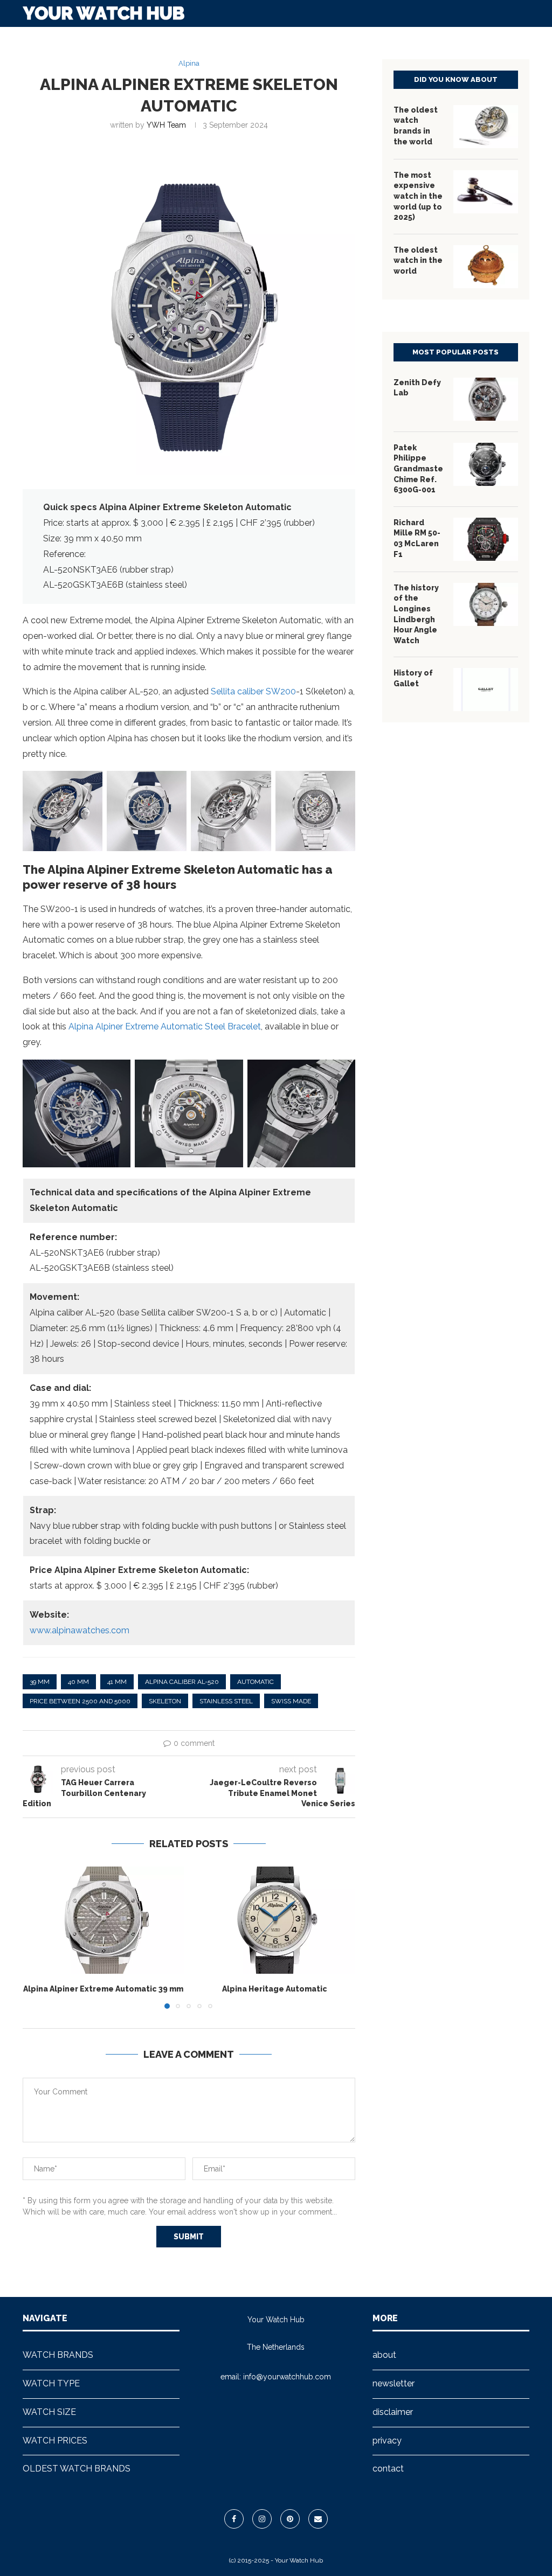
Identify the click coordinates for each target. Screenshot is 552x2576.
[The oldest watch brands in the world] (486, 127)
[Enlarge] (88, 785)
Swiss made (291, 1701)
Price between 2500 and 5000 (80, 1701)
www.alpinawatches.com (80, 1630)
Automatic (256, 1682)
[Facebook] (234, 2519)
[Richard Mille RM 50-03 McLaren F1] (486, 539)
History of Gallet (413, 678)
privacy (387, 2441)
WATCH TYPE (208, 39)
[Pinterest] (290, 2519)
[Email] (318, 2519)
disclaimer (393, 2412)
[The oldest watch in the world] (486, 267)
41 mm (117, 1682)
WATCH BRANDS (136, 39)
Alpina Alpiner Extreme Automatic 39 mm (103, 1989)
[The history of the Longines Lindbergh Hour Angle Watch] (486, 604)
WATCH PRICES (341, 39)
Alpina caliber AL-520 (182, 1682)
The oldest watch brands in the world (416, 126)
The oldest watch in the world (418, 260)
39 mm (40, 1682)
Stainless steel (226, 1701)
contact (388, 2469)
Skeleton (165, 1701)
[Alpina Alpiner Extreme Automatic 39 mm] (103, 1920)
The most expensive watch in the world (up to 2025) (418, 196)
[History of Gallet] (486, 690)
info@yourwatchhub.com (287, 2377)
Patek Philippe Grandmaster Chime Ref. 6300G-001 (418, 469)
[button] (37, 1937)
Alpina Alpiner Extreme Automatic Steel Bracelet (165, 1026)
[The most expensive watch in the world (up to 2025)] (486, 192)
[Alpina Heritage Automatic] (275, 1920)
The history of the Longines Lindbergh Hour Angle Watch (416, 614)
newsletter (394, 2383)
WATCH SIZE (273, 39)
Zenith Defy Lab (417, 388)
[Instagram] (262, 2519)
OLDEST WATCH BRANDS (433, 39)
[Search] (524, 39)
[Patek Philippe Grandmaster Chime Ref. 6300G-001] (486, 464)
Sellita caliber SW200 (253, 691)
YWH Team (166, 125)
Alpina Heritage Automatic (275, 1989)
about (384, 2355)
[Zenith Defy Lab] (486, 399)
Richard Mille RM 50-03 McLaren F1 (417, 538)
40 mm (78, 1682)
